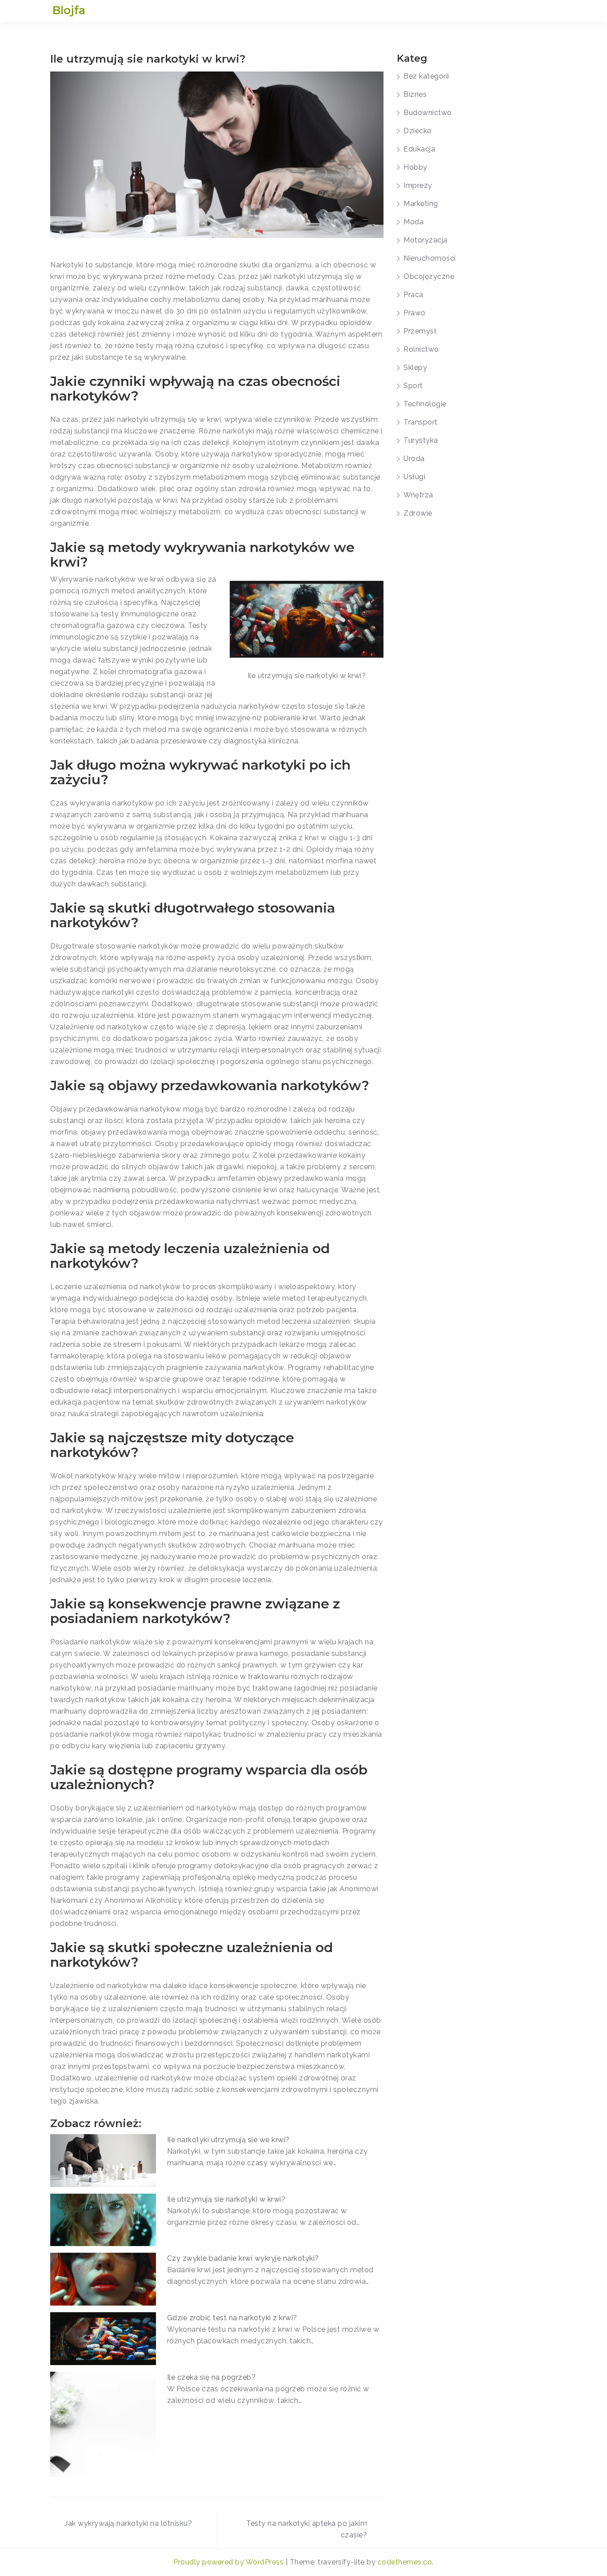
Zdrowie (418, 513)
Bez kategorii (426, 76)
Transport (421, 422)
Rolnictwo (421, 349)
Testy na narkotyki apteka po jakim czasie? (307, 2529)
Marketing (421, 204)
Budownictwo (428, 113)
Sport (413, 386)
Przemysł (420, 331)
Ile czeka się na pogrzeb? (212, 2377)
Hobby (415, 167)
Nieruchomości (430, 258)
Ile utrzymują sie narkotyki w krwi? (226, 2199)
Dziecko (418, 131)
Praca (413, 295)
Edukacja (419, 149)
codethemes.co (405, 2562)
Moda (413, 222)
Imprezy (418, 185)
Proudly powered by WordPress (230, 2562)
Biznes (415, 94)
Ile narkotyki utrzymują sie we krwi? (228, 2140)
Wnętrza (418, 495)
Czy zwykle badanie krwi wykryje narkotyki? (243, 2258)
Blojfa (69, 10)
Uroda (414, 458)
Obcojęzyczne (429, 276)
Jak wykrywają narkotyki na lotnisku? (128, 2523)
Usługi (414, 477)
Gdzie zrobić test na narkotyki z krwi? (232, 2318)
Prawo (415, 313)
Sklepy (415, 367)
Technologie (425, 404)
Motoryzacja (425, 240)
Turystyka (421, 440)
